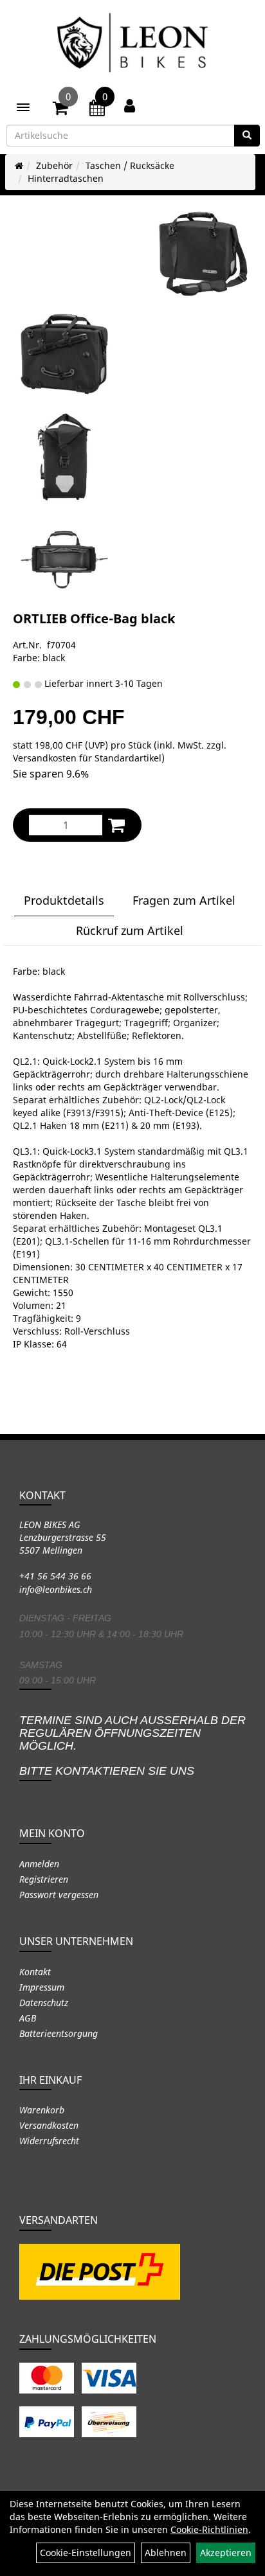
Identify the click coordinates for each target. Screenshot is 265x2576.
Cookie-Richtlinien (209, 2529)
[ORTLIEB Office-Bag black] (203, 254)
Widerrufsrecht (49, 2141)
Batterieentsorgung (59, 2033)
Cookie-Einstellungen (86, 2553)
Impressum (42, 1987)
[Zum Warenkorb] (60, 110)
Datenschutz (44, 2003)
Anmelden (39, 1864)
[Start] (19, 165)
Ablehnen (166, 2553)
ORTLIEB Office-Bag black (94, 618)
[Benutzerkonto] (130, 105)
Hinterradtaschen (66, 178)
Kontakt (35, 1972)
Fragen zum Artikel (184, 900)
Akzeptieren (226, 2553)
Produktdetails (64, 900)
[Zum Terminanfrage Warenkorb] (97, 110)
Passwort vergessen (59, 1895)
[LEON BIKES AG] (132, 45)
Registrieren (44, 1879)
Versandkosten (49, 2125)
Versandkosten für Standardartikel (87, 758)
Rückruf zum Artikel (130, 930)
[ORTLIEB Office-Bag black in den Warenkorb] (116, 825)
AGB (28, 2018)
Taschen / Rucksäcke (130, 165)
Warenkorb (42, 2110)
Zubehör (54, 165)
